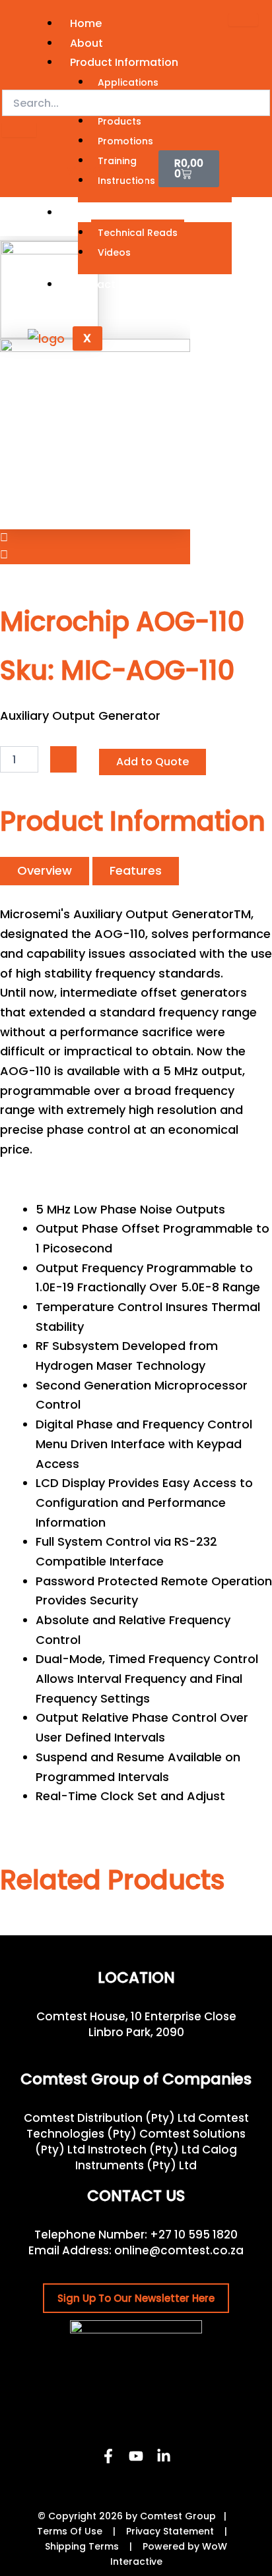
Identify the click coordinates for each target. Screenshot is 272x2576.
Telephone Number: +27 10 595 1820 (136, 2235)
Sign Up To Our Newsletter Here (136, 2298)
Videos (114, 252)
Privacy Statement (170, 2531)
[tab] (45, 871)
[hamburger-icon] (243, 20)
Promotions (125, 141)
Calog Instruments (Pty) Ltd (156, 2157)
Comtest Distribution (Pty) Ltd (110, 2118)
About (86, 43)
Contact (93, 284)
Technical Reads (138, 233)
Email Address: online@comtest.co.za (136, 2250)
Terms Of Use (70, 2531)
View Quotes (99, 171)
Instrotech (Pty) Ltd (144, 2150)
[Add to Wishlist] (63, 759)
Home (86, 23)
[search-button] (19, 130)
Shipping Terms (82, 2546)
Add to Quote (153, 762)
